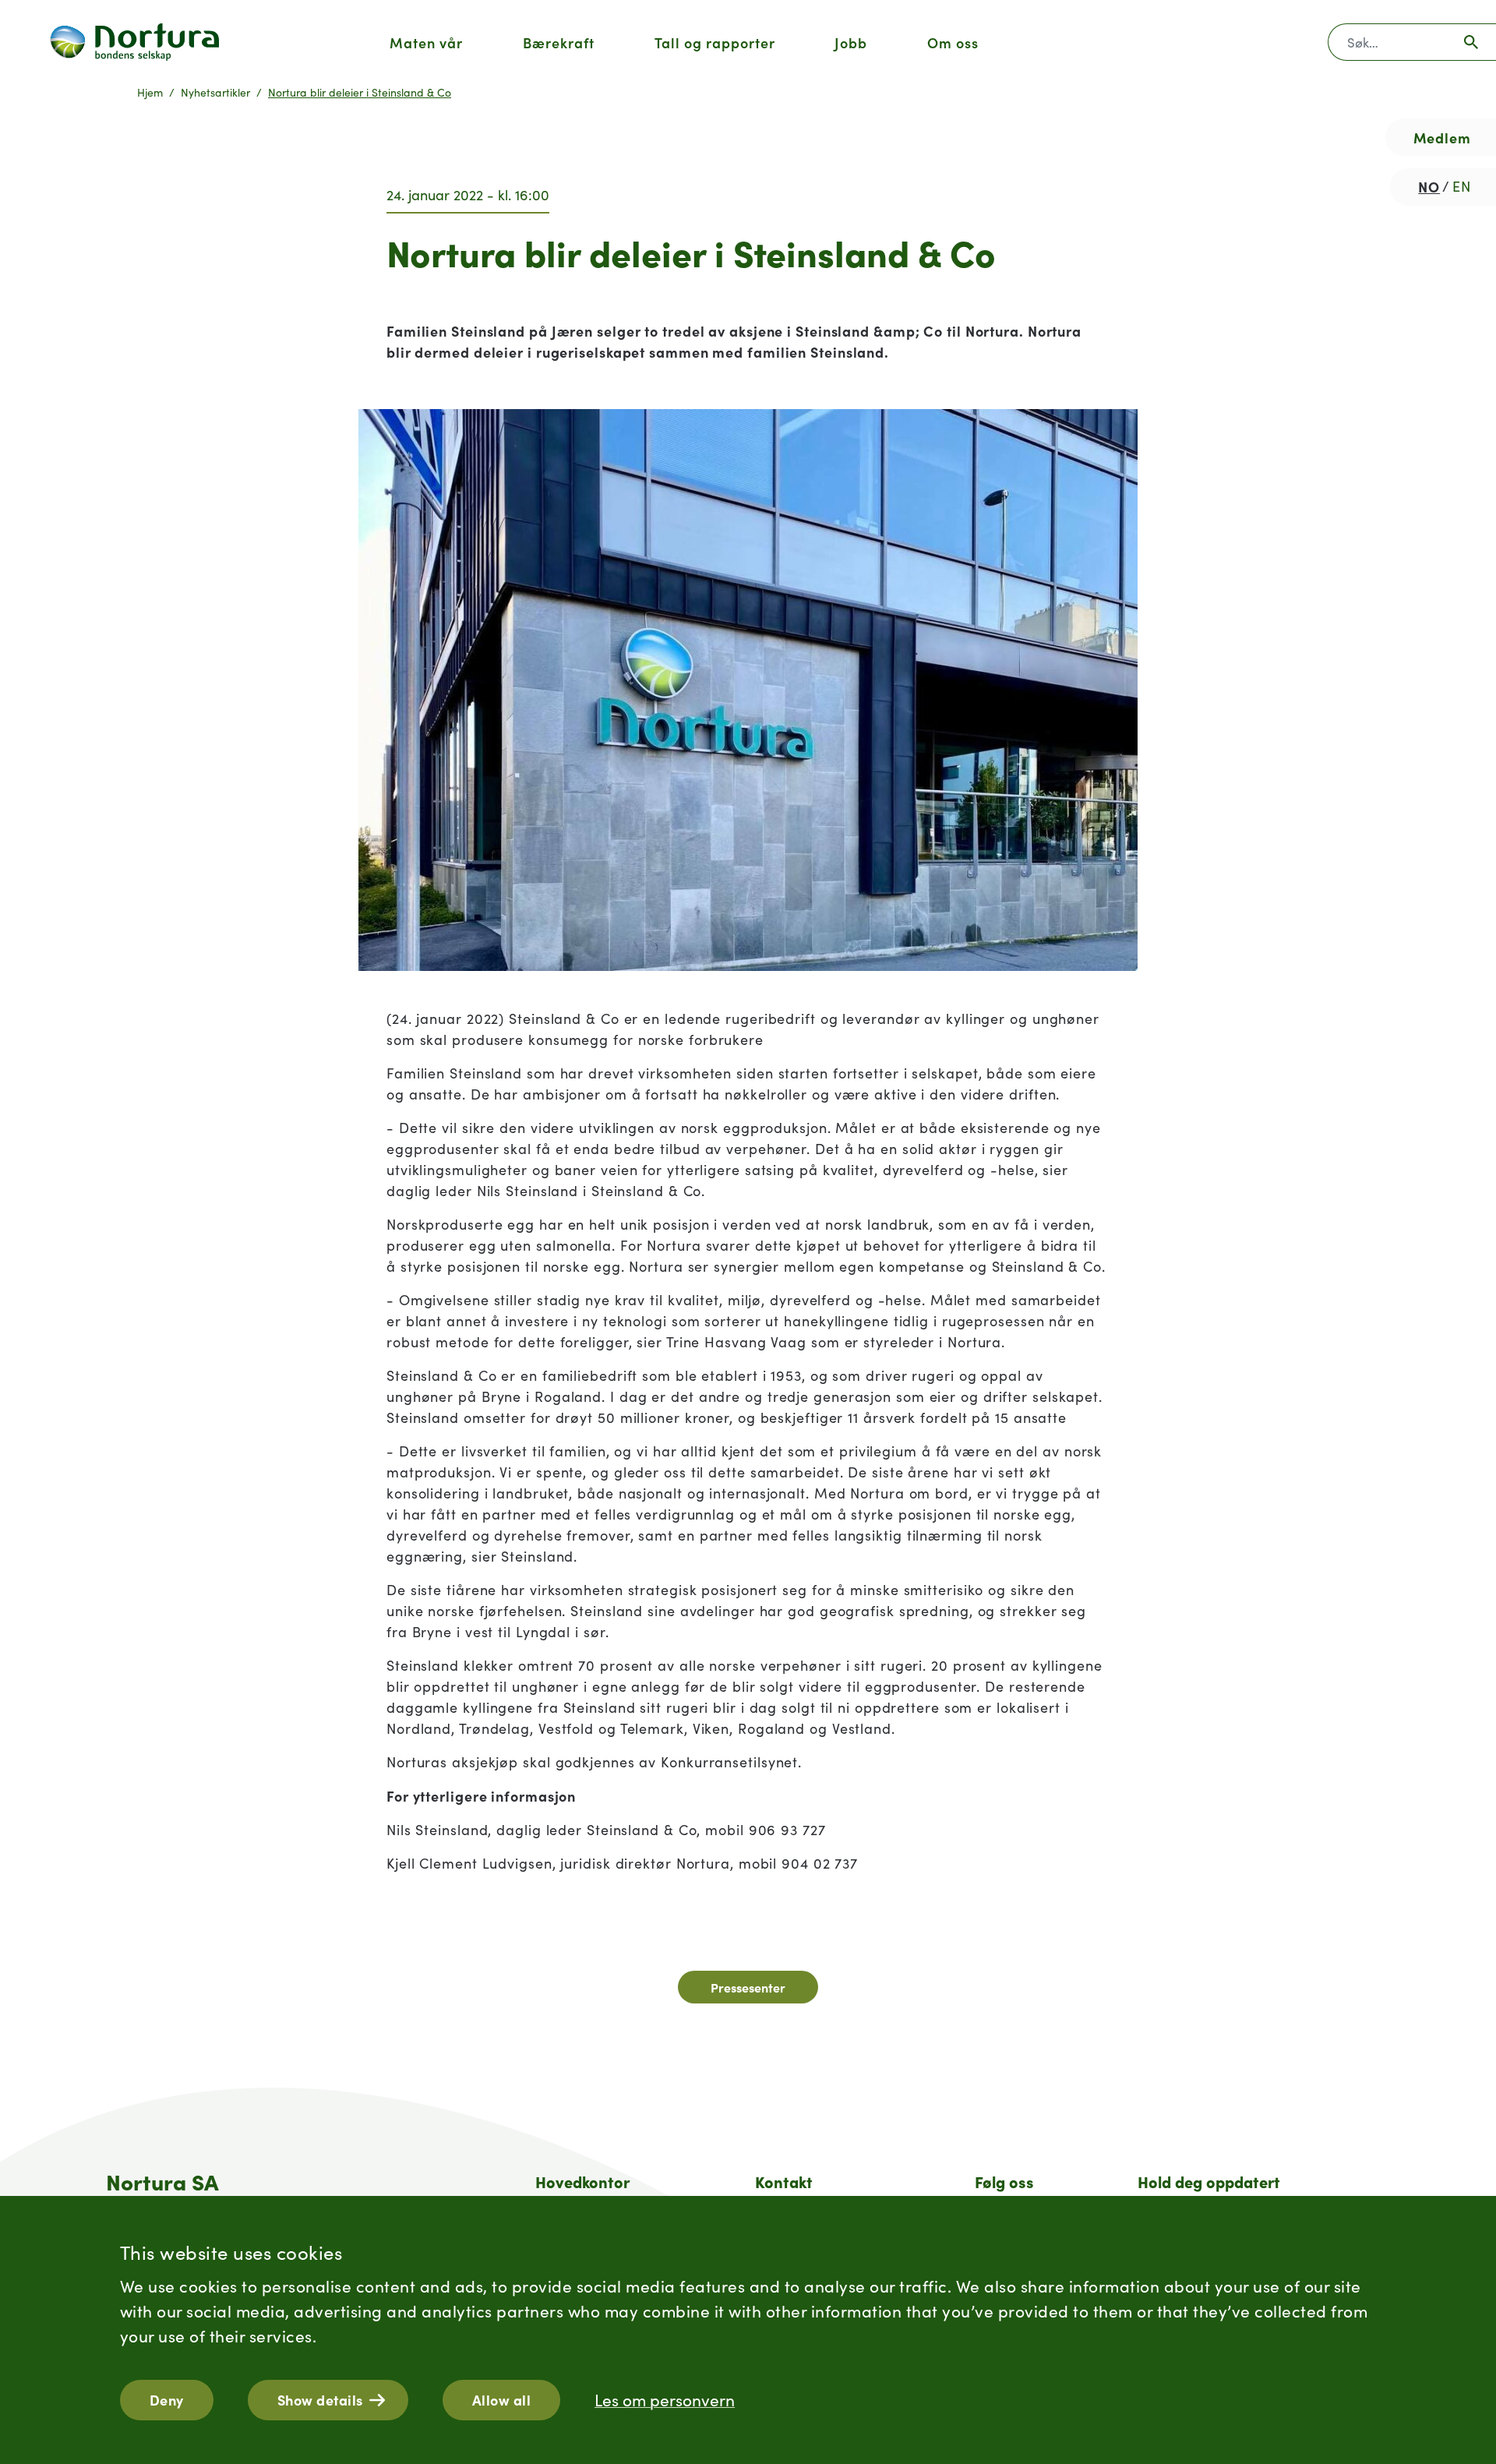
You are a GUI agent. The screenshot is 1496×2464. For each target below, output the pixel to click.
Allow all (502, 2400)
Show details (320, 2400)
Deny (167, 2400)
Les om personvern (665, 2400)
